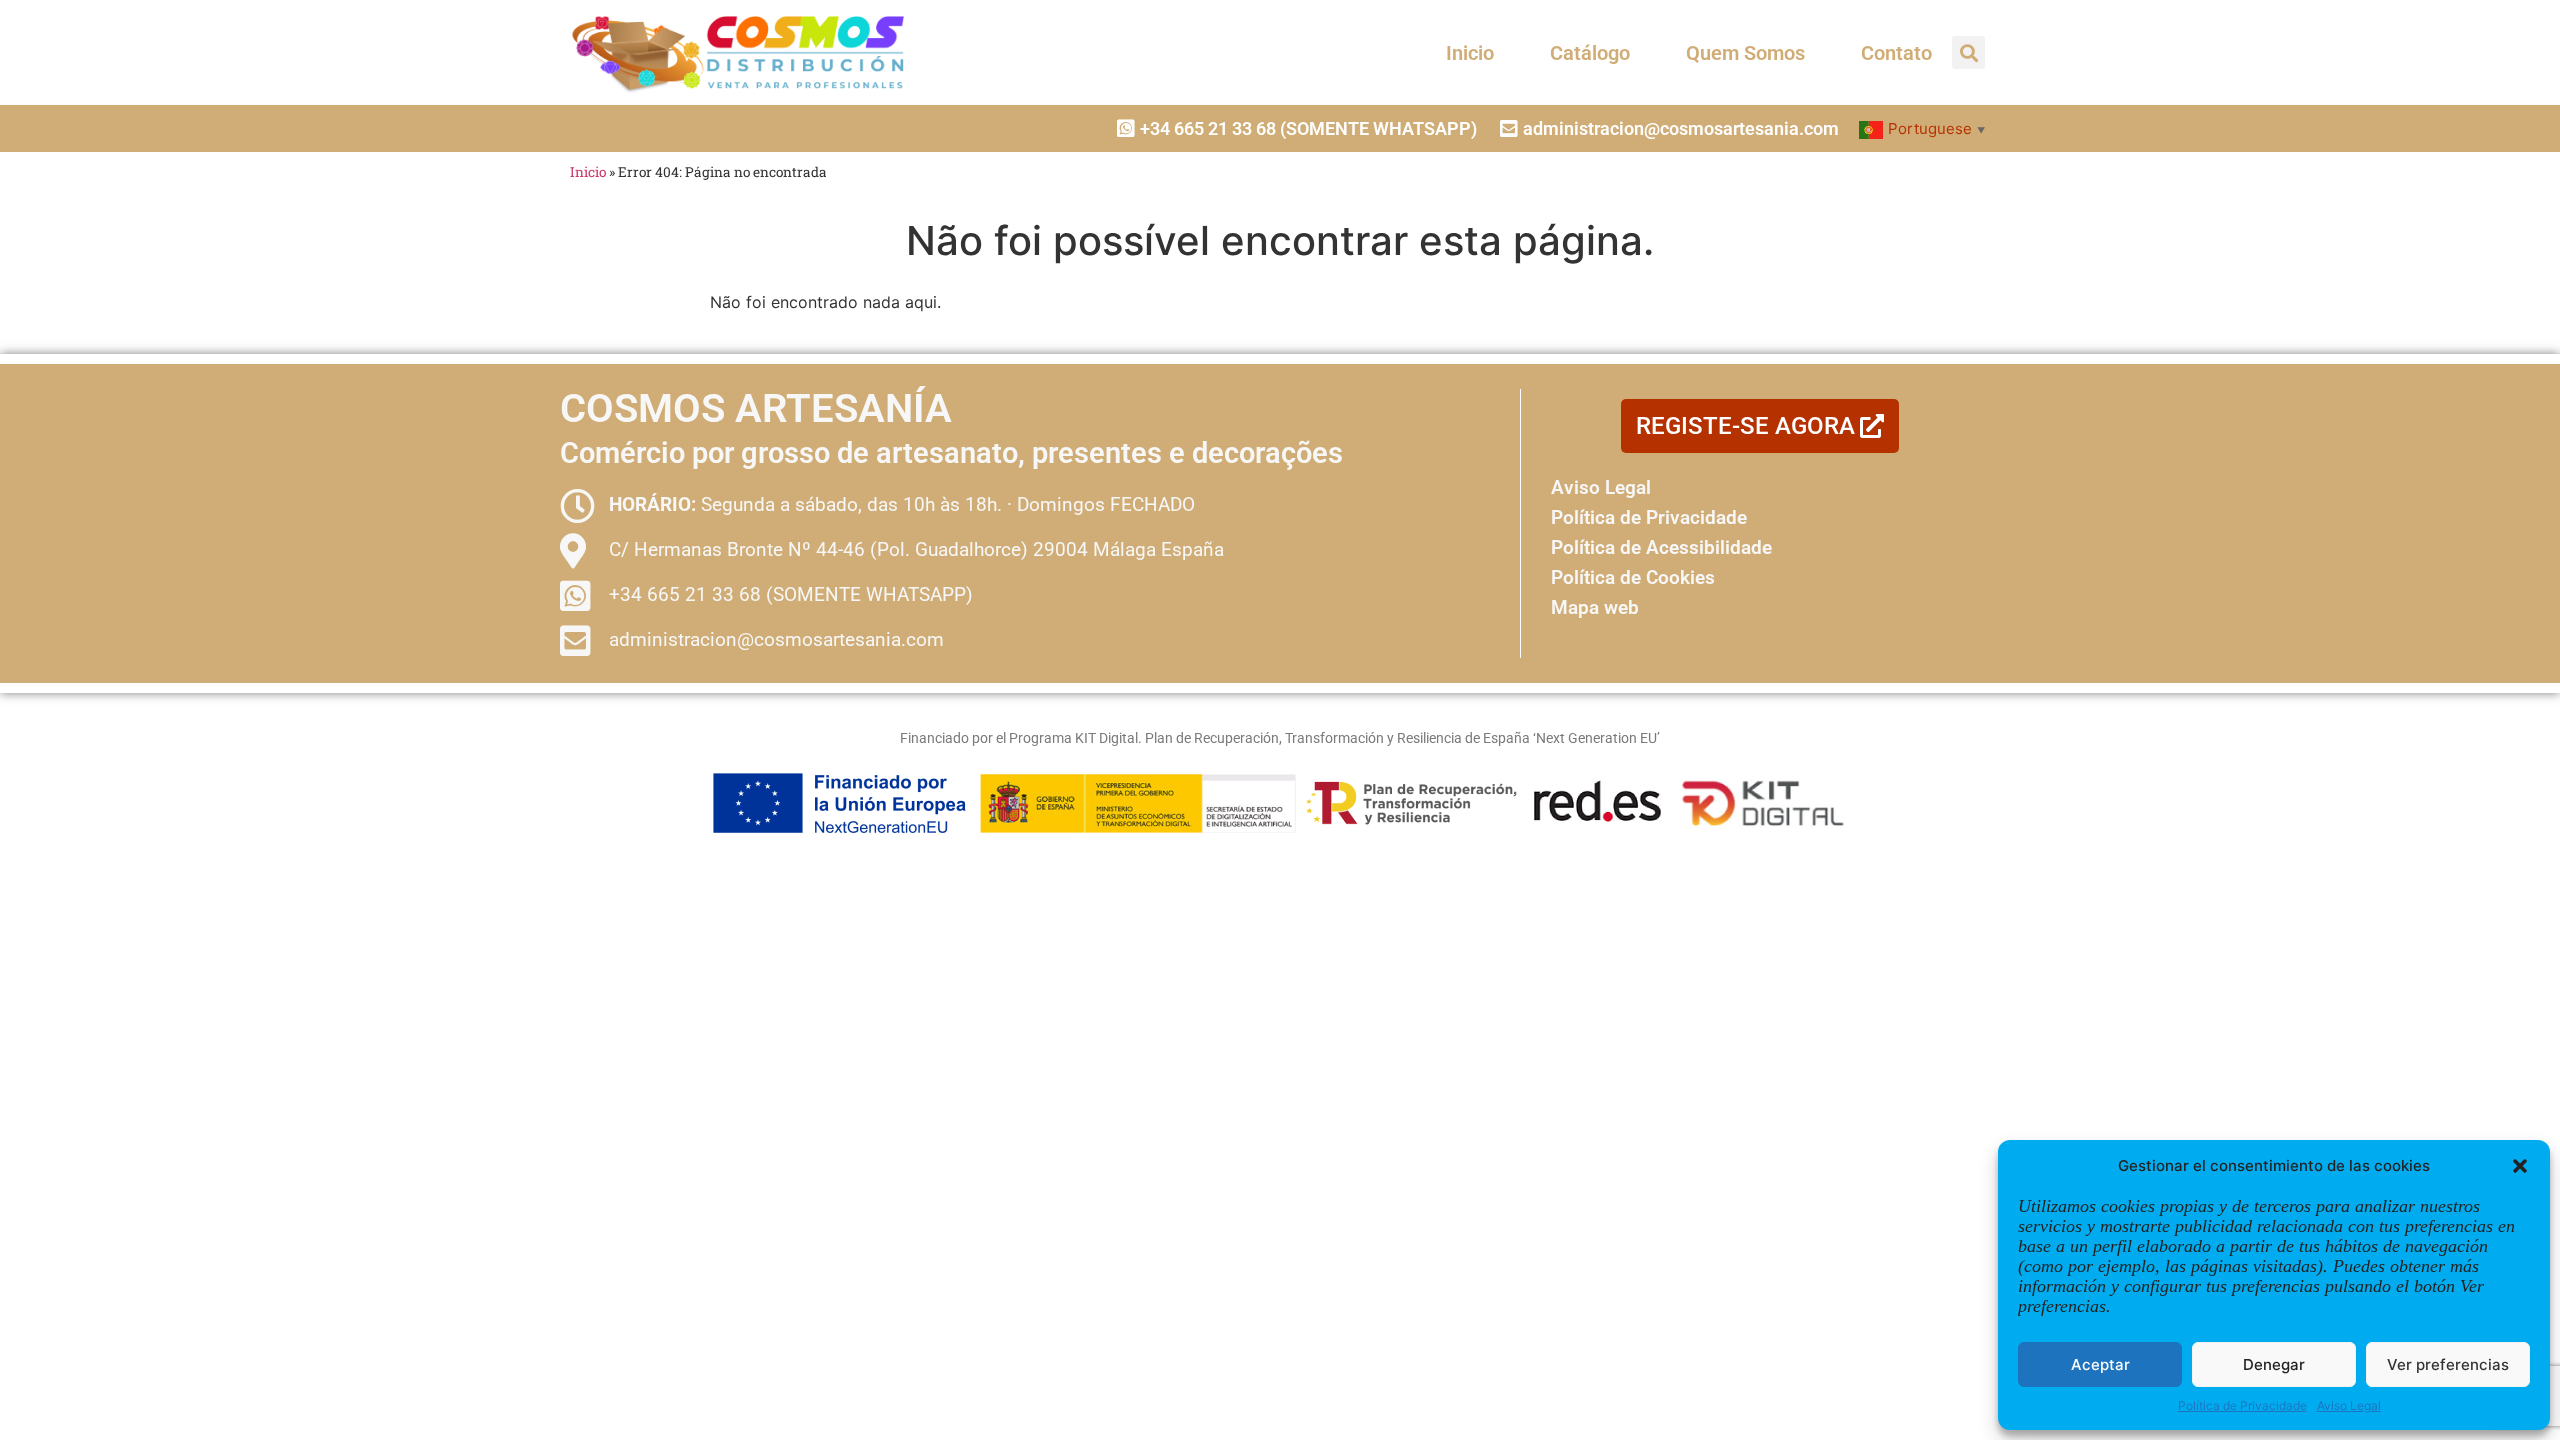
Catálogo (1590, 53)
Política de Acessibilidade (1661, 547)
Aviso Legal (2349, 1405)
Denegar (2274, 1364)
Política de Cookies (1633, 577)
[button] (2520, 1166)
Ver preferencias (2448, 1364)
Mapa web (1595, 607)
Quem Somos (1745, 53)
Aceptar (2100, 1364)
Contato (1896, 53)
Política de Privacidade (2242, 1405)
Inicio (1470, 53)
